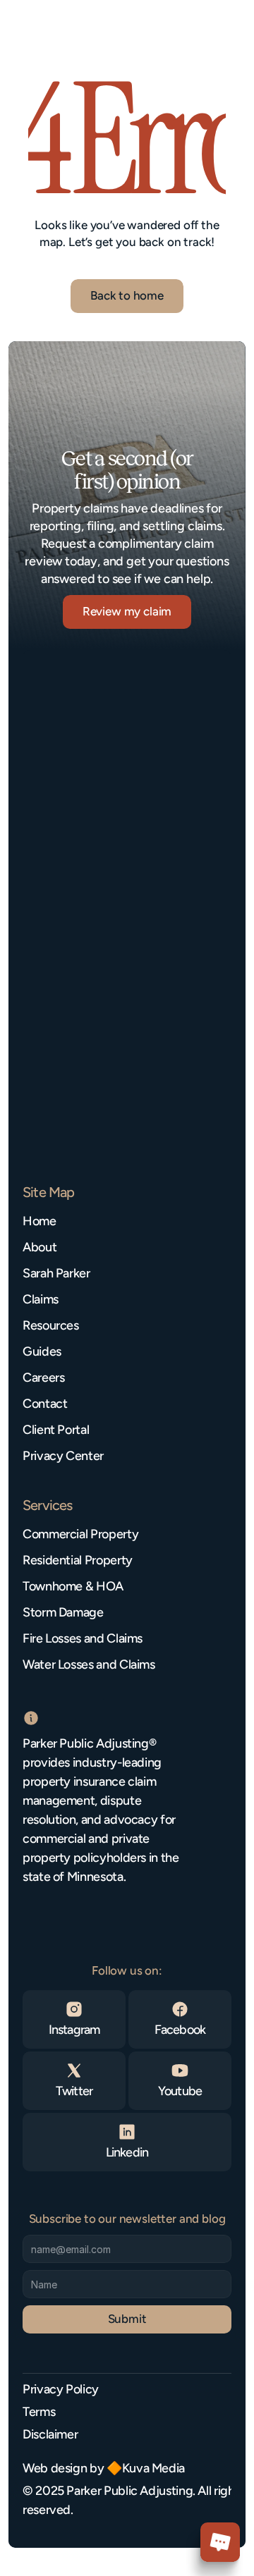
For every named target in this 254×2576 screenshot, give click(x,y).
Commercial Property (80, 1534)
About (40, 1247)
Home (40, 1221)
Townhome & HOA (73, 1586)
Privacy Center (63, 1456)
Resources (51, 1325)
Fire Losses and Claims (83, 1638)
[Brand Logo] (67, 30)
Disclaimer (50, 2434)
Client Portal (56, 1430)
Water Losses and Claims (89, 1664)
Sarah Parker (56, 1273)
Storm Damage (63, 1612)
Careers (43, 1378)
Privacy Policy (61, 2389)
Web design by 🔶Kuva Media (104, 2468)
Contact (45, 1404)
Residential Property (78, 1560)
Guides (42, 1351)
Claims (41, 1299)
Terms (39, 2412)
